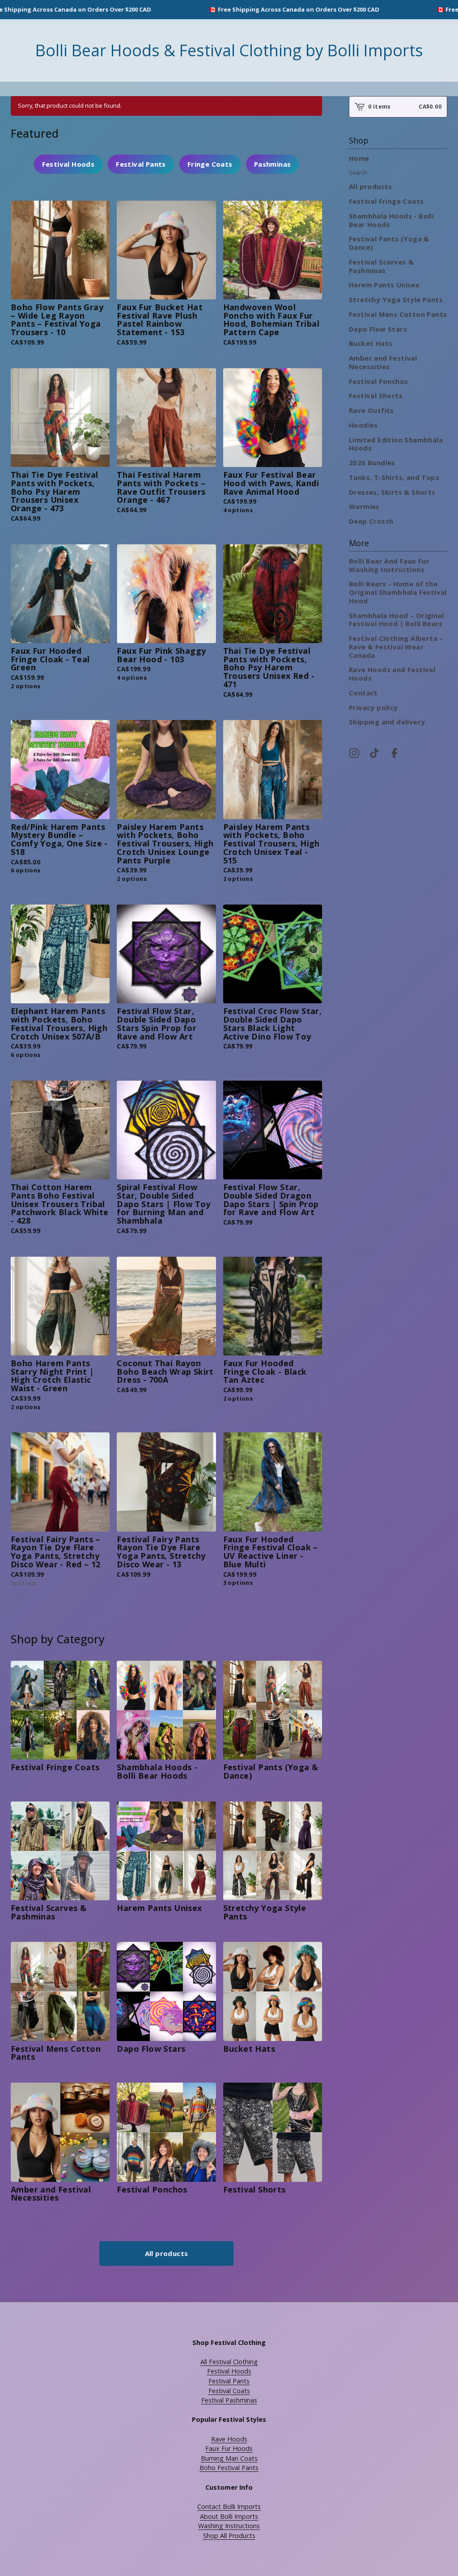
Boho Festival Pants (229, 2468)
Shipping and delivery (387, 722)
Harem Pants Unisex (384, 285)
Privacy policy (373, 707)
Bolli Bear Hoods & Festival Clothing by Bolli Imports (229, 50)
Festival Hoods (68, 164)
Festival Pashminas (229, 2400)
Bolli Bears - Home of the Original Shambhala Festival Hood (398, 592)
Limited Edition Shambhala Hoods (396, 444)
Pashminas (273, 164)
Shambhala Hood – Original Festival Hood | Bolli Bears (396, 620)
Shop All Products (229, 2536)
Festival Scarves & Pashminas (381, 266)
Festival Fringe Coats (386, 201)
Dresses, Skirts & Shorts (392, 492)
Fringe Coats (210, 164)
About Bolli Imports (229, 2516)
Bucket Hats (371, 343)
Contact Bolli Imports (229, 2507)
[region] (229, 10)
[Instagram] (354, 753)
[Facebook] (394, 753)
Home (359, 158)
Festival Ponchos (378, 381)
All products (167, 2253)
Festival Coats (229, 2391)
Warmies (364, 506)
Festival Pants (141, 164)
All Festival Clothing (229, 2362)
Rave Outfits (371, 410)
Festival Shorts (376, 396)
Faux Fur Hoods (229, 2448)
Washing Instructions (229, 2526)
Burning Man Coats (229, 2458)
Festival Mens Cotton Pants (398, 314)
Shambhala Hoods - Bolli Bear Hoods (391, 220)
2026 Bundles (372, 463)
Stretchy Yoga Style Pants (396, 299)
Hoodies (363, 425)
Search (358, 173)
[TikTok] (374, 753)
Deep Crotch (371, 521)
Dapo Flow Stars (378, 329)
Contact (363, 693)
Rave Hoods (229, 2439)
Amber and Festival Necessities (383, 362)
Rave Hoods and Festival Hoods (392, 674)
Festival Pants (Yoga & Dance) (389, 243)
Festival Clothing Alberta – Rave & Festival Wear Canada (396, 647)
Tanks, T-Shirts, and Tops (394, 477)
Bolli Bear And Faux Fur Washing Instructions (389, 565)
